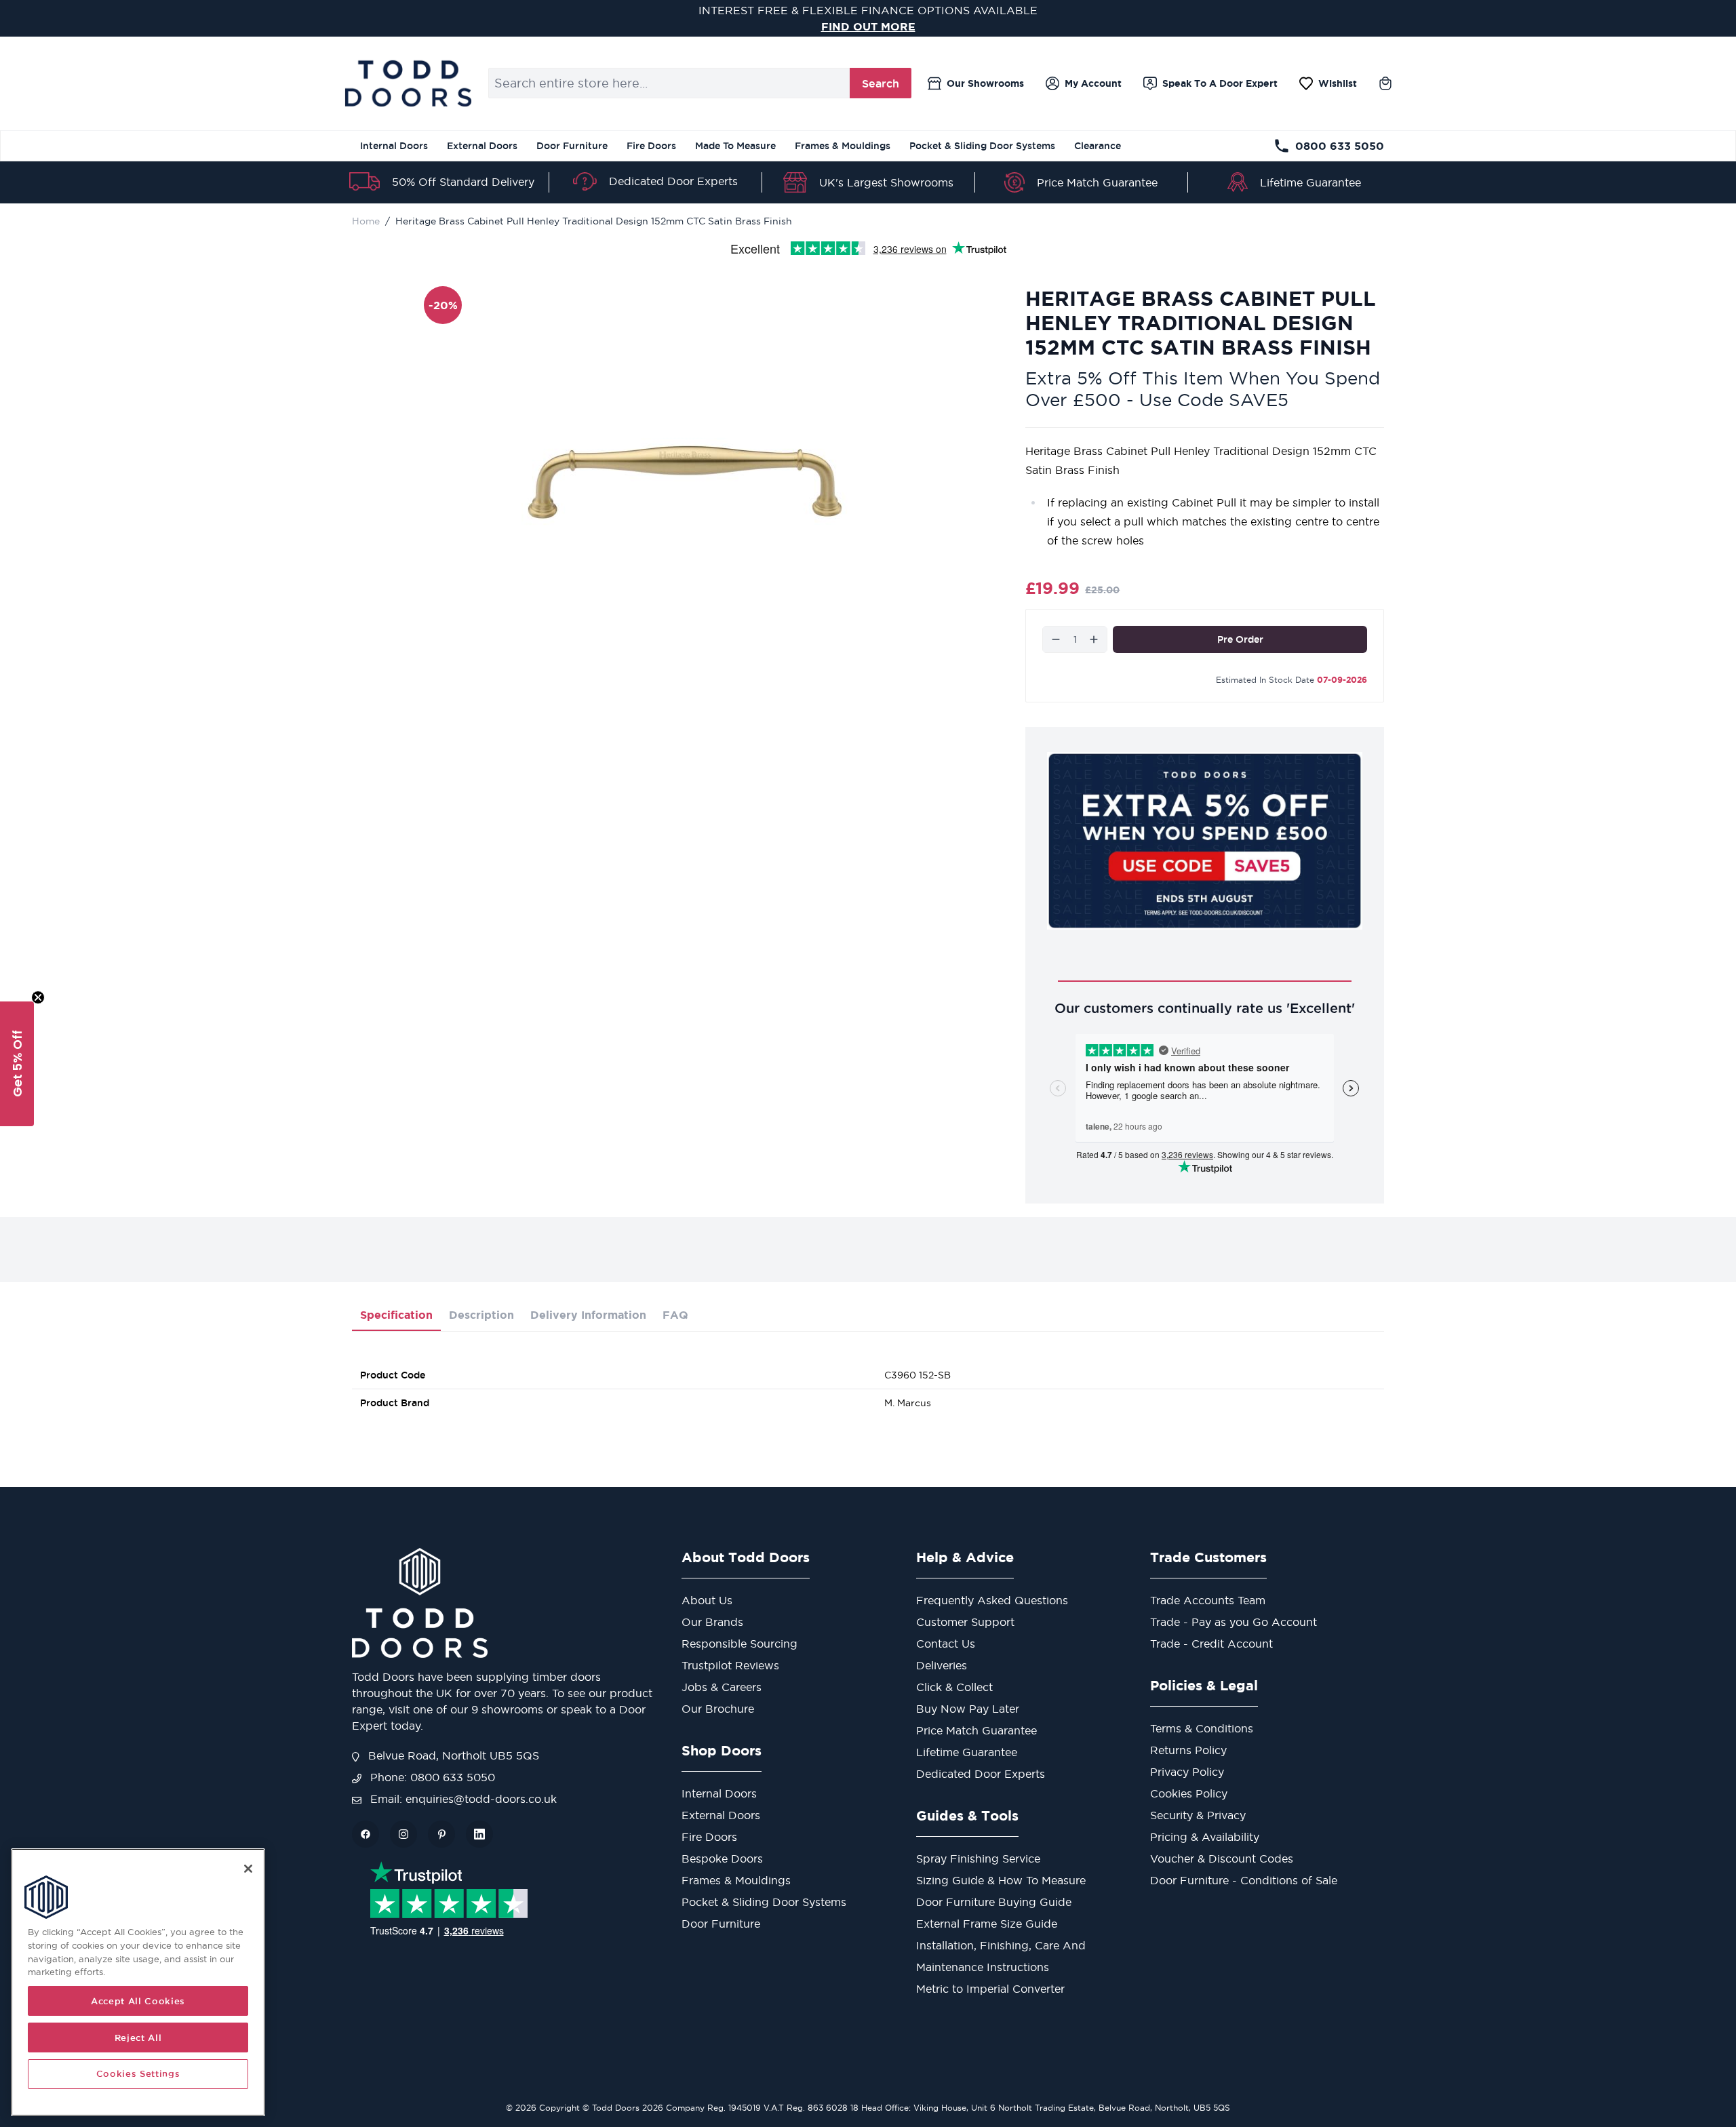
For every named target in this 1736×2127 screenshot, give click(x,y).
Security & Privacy (1198, 1815)
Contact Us (946, 1644)
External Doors (482, 146)
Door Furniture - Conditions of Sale (1244, 1880)
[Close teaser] (38, 997)
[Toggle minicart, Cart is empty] (1385, 83)
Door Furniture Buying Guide (994, 1902)
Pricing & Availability (1205, 1837)
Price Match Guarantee (1097, 182)
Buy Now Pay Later (968, 1709)
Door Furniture (572, 146)
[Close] (248, 1869)
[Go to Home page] (408, 83)
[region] (138, 1982)
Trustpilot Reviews (730, 1665)
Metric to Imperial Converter (990, 1989)
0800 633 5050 (1340, 146)
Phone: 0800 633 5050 (431, 1777)
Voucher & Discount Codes (1222, 1858)
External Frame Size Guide (987, 1924)
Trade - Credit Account (1211, 1644)
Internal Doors (394, 146)
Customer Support (965, 1622)
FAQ (675, 1315)
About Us (707, 1600)
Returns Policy (1188, 1750)
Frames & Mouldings (843, 146)
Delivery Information (588, 1315)
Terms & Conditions (1202, 1728)
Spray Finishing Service (978, 1858)
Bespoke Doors (722, 1858)
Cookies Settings (138, 2074)
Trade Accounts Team (1208, 1600)
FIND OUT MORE (868, 26)
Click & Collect (954, 1687)
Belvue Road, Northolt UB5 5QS (452, 1755)
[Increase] (1094, 639)
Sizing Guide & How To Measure (1001, 1880)
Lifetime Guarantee (1310, 182)
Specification (396, 1315)
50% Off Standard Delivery (463, 182)
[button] (17, 1064)
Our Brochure (718, 1709)
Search (881, 83)
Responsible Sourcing (739, 1644)
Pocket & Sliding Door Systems (982, 146)
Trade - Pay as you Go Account (1234, 1622)
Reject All (138, 2037)
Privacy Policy (1187, 1772)
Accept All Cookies (138, 2001)
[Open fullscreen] (685, 482)
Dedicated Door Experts (673, 181)
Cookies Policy (1189, 1793)
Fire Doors (651, 146)
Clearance (1098, 146)
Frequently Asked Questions (992, 1600)
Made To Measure (735, 146)
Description (481, 1315)
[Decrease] (1056, 639)
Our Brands (712, 1622)
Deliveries (942, 1665)
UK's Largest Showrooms (886, 182)
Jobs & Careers (722, 1687)
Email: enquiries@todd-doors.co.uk (462, 1799)
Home (366, 221)
